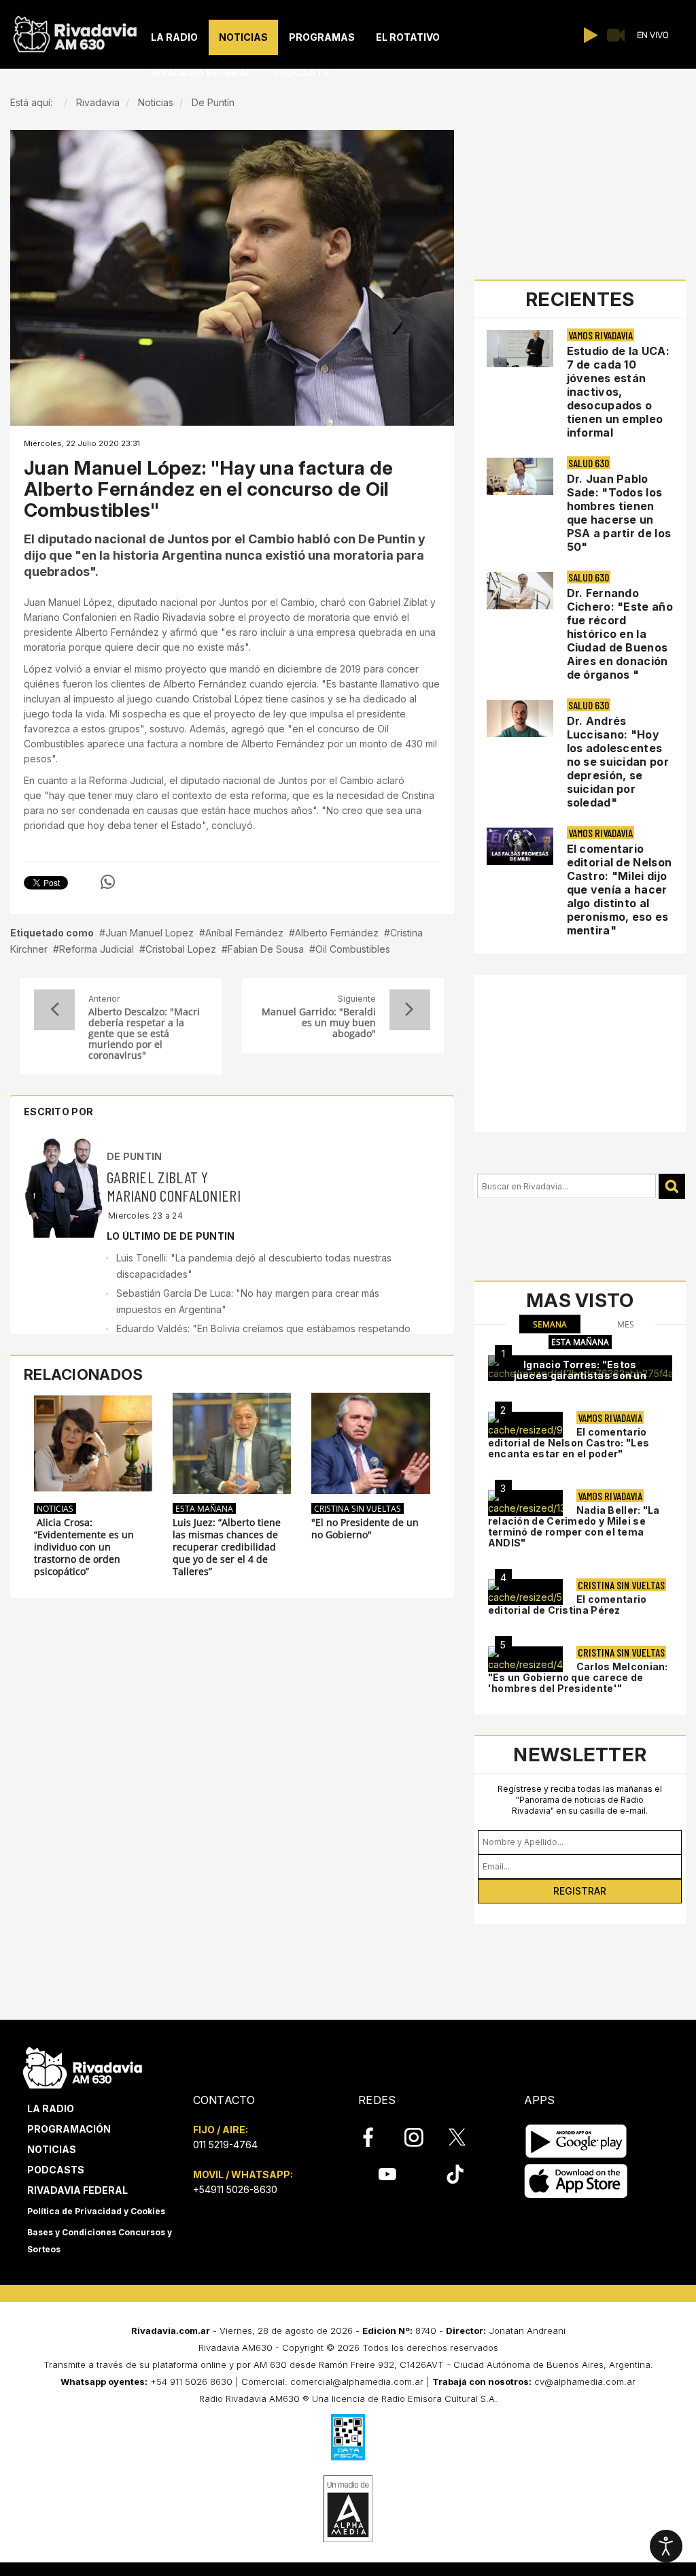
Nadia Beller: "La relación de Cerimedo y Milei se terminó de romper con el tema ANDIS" (574, 1526)
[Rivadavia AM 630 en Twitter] (466, 2137)
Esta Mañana (204, 1508)
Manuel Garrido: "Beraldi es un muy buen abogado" (318, 1023)
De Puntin (135, 1156)
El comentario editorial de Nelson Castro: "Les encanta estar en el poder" (569, 1443)
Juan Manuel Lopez (150, 933)
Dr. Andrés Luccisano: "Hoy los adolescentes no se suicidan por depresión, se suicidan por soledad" (618, 762)
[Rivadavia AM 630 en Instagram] (421, 2137)
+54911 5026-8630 (235, 2189)
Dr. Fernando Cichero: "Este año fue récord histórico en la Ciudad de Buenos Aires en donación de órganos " (620, 634)
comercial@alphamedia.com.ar (357, 2382)
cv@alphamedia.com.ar (585, 2382)
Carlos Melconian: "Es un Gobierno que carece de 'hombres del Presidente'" (578, 1677)
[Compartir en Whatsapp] (108, 882)
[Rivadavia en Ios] (576, 2181)
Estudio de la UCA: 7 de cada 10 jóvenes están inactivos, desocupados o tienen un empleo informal (618, 392)
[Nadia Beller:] (525, 1503)
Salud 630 (589, 463)
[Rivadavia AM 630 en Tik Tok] (455, 2174)
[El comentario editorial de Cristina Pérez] (525, 1592)
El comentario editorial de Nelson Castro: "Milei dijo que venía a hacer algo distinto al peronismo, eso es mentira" (620, 889)
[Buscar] (672, 1186)
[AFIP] (348, 2437)
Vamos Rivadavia (601, 335)
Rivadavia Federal (77, 2190)
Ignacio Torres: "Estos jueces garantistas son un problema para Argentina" (580, 1375)
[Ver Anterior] (54, 1010)
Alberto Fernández (337, 933)
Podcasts (56, 2170)
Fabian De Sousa (266, 949)
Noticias (52, 2149)
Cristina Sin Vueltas (358, 1508)
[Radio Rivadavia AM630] (75, 31)
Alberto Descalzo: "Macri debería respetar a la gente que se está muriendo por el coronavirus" (144, 1034)
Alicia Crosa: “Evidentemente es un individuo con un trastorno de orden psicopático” (84, 1547)
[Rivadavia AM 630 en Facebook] (376, 2137)
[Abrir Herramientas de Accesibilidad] (666, 2546)
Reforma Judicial (97, 949)
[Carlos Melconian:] (525, 1659)
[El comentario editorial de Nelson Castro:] (525, 1425)
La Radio (51, 2108)
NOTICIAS (55, 1508)
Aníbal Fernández (244, 933)
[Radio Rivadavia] (83, 2066)
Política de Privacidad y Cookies (96, 2211)
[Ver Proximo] (410, 1010)
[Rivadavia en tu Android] (576, 2141)
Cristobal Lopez (181, 949)
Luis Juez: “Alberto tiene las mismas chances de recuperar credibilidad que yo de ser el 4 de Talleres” (227, 1547)
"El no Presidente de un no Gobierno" (365, 1529)
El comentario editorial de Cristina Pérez (568, 1605)
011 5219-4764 (225, 2145)
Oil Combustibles (353, 949)
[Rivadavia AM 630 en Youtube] (387, 2174)
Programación (69, 2129)
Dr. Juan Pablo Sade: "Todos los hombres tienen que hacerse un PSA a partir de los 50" (619, 513)
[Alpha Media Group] (348, 2509)
